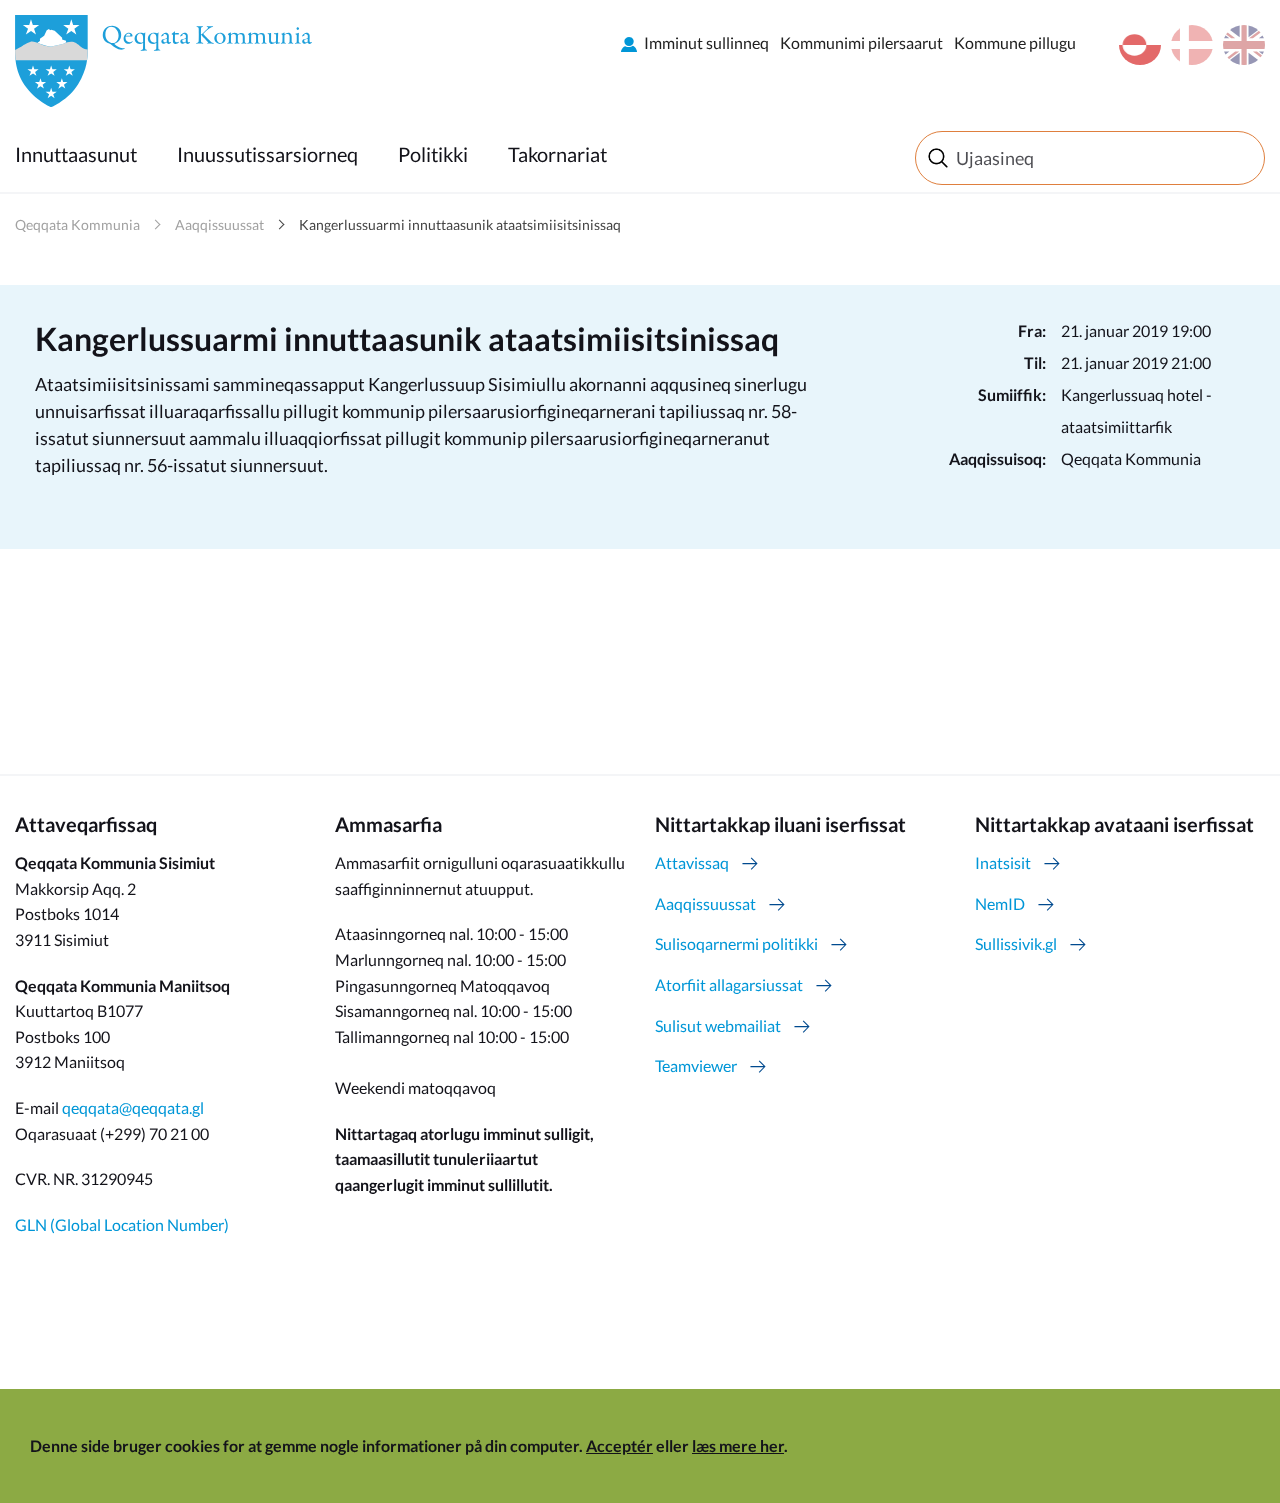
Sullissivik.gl (1016, 943)
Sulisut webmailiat (718, 1025)
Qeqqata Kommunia (77, 224)
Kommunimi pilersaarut (861, 42)
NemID (1000, 903)
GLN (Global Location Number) (122, 1224)
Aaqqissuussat (219, 224)
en (1244, 45)
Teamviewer (696, 1065)
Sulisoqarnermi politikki (736, 943)
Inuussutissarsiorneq (267, 154)
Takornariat (557, 154)
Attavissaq (692, 862)
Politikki (433, 154)
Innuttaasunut (76, 154)
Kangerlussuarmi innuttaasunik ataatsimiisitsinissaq (460, 224)
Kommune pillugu (1015, 42)
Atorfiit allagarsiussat (729, 984)
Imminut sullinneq (706, 42)
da (1192, 45)
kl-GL (1140, 45)
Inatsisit (1003, 862)
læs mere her (738, 1445)
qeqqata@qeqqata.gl (133, 1107)
